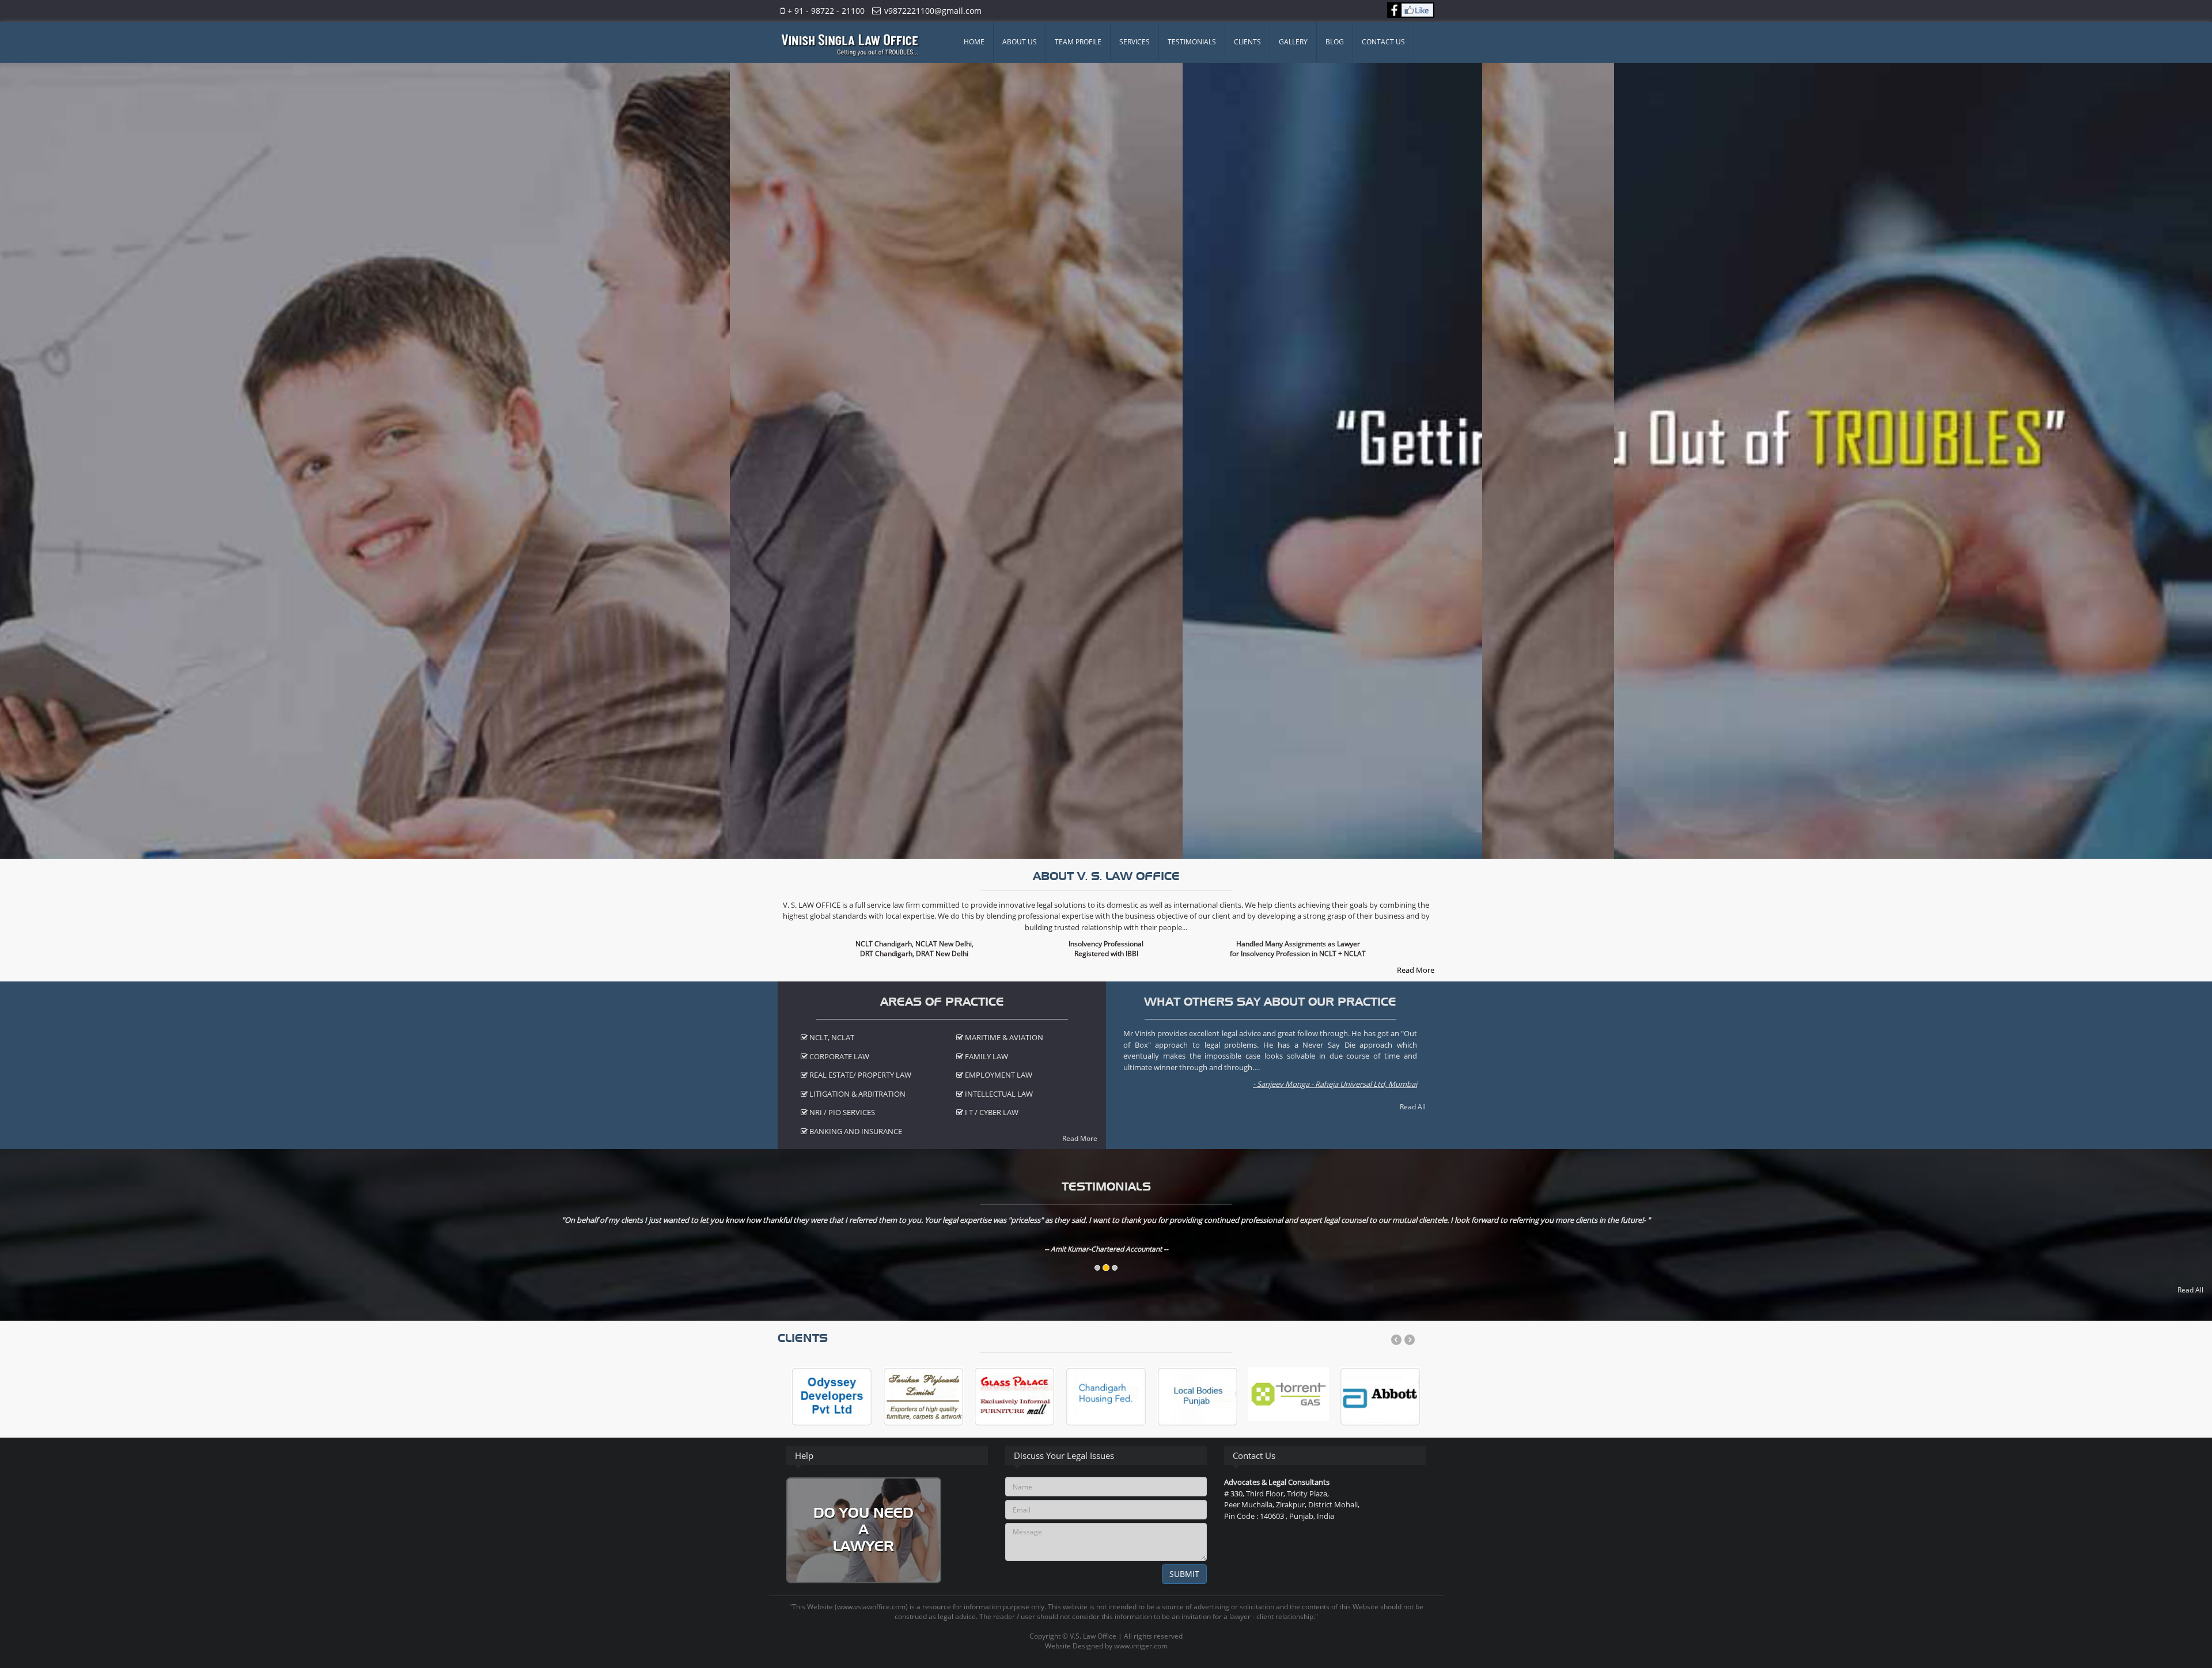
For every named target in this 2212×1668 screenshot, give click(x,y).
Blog (1335, 42)
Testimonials (1192, 42)
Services (1135, 42)
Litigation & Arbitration (857, 1094)
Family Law (986, 1056)
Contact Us (1383, 42)
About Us (1020, 42)
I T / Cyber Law (991, 1112)
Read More (1416, 970)
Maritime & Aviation (1003, 1037)
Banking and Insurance (855, 1131)
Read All (1413, 1107)
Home (974, 42)
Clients (1247, 42)
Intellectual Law (998, 1094)
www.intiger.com (1141, 1646)
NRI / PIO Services (841, 1112)
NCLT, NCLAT (831, 1037)
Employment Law (998, 1075)
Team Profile (1078, 42)
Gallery (1293, 42)
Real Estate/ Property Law (859, 1075)
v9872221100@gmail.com (933, 11)
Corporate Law (838, 1056)
